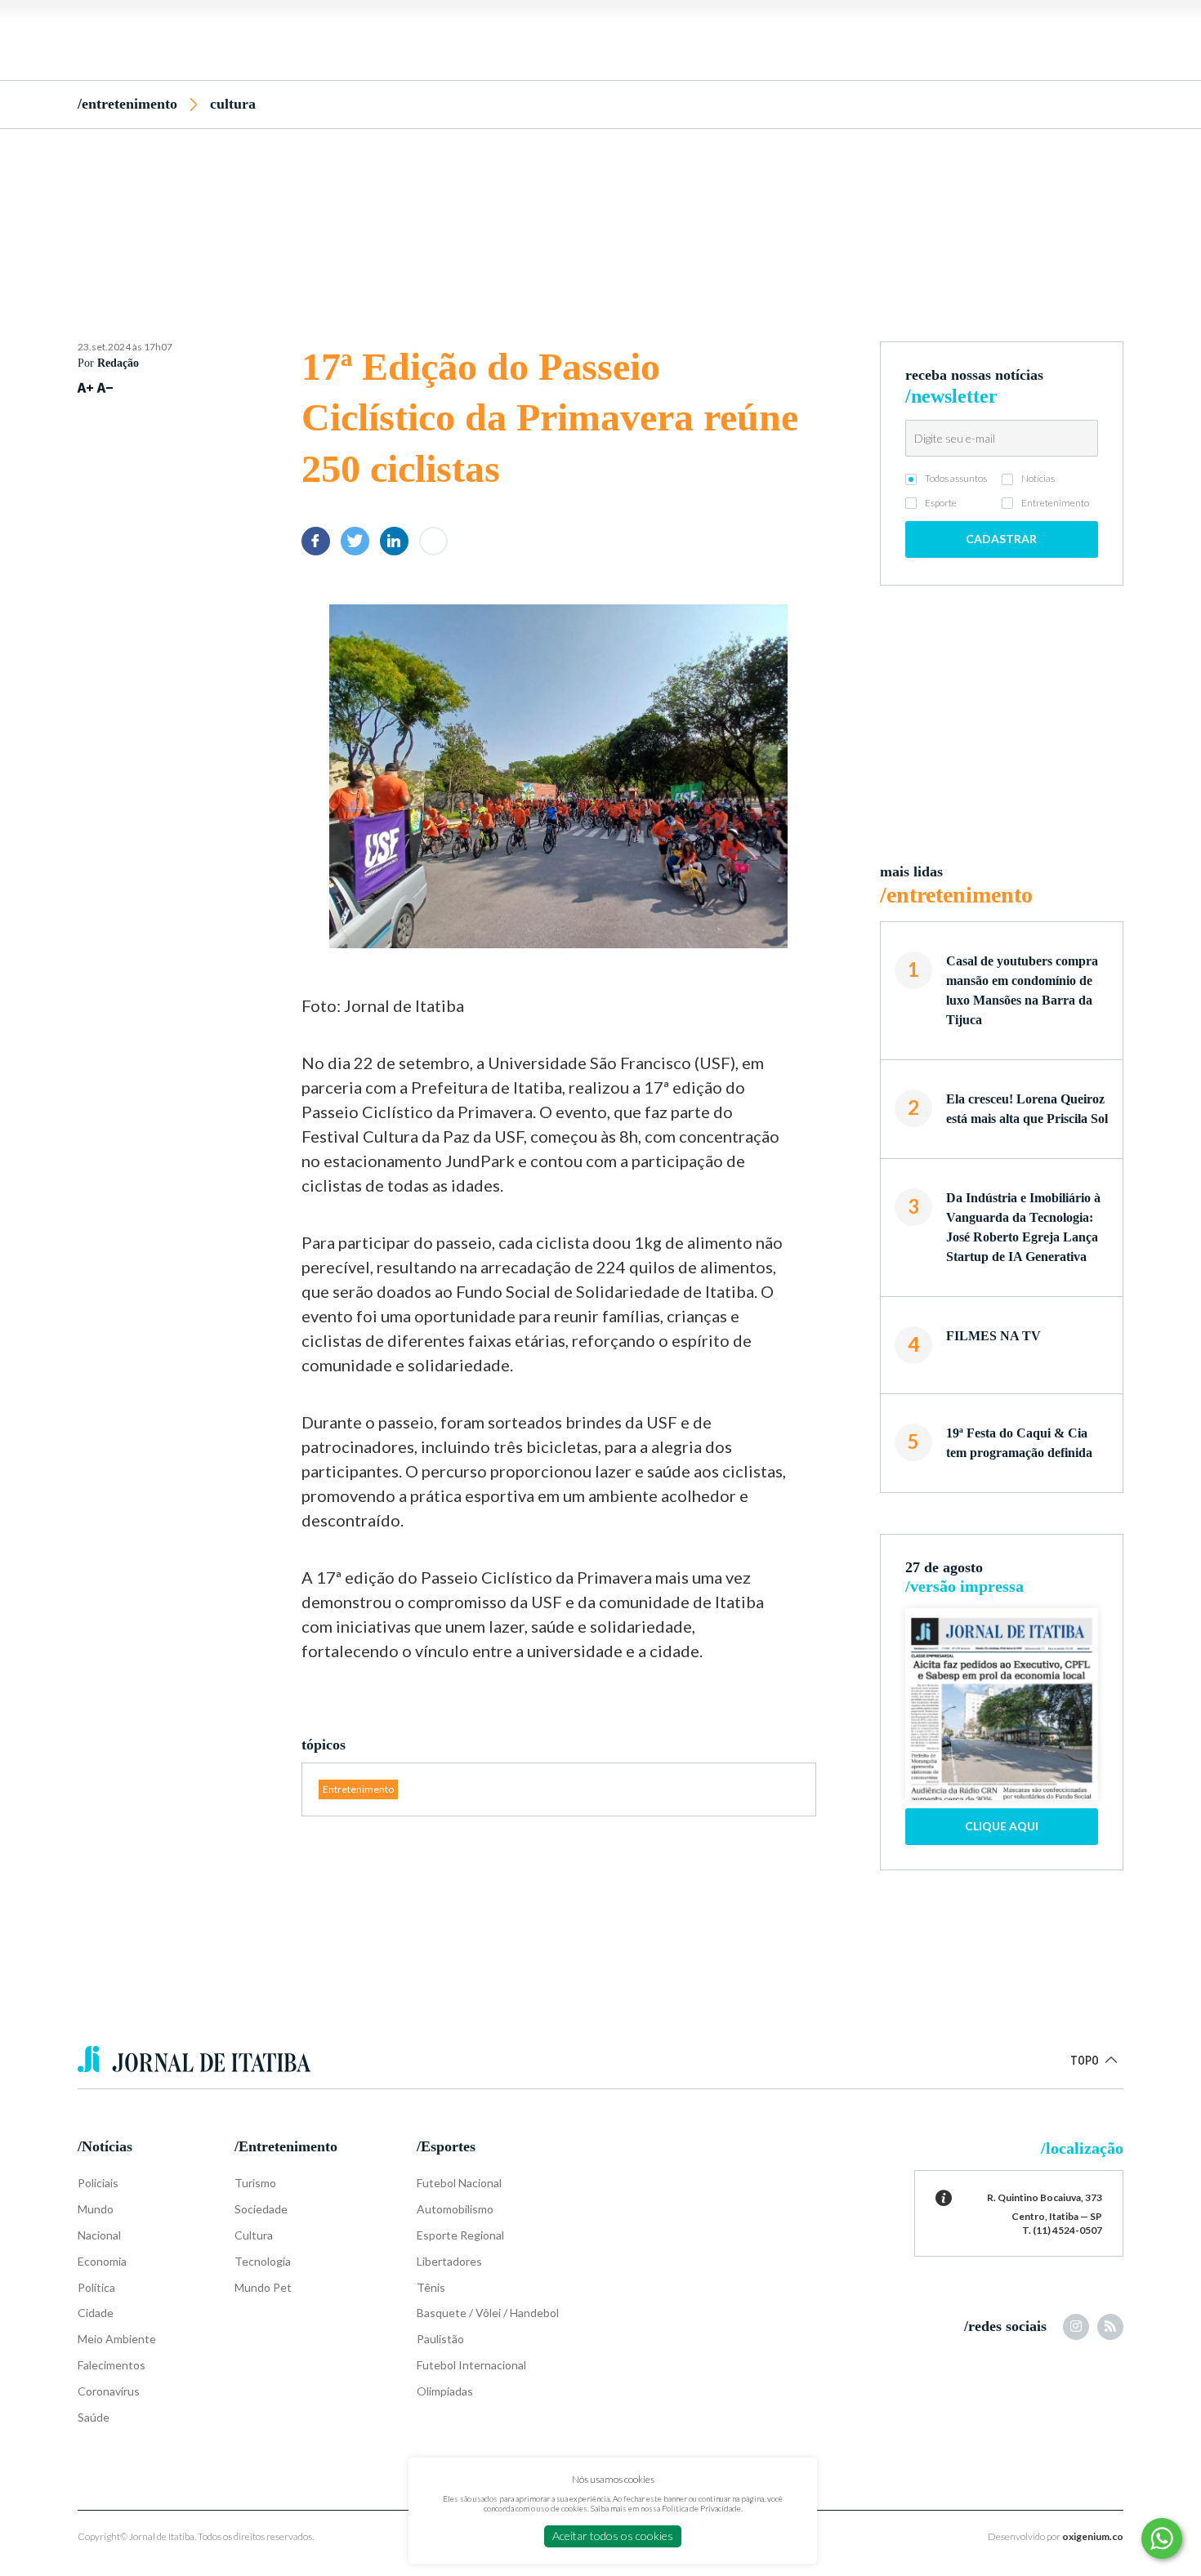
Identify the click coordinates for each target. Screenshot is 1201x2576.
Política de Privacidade (701, 2508)
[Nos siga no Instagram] (1076, 2327)
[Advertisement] (600, 207)
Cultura (233, 104)
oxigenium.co (1093, 2536)
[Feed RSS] (1110, 2327)
